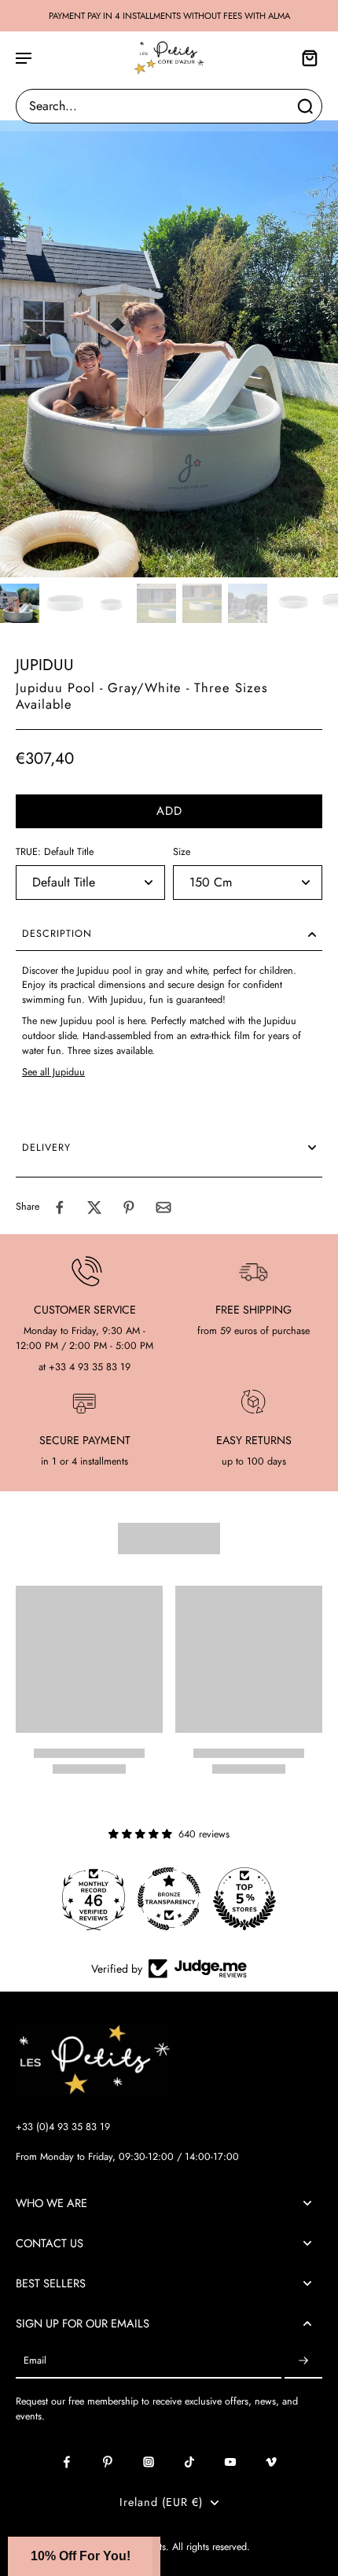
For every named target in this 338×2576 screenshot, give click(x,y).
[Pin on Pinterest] (129, 1207)
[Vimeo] (271, 2462)
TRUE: (55, 852)
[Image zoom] (169, 349)
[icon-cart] (305, 57)
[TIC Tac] (189, 2462)
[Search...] (305, 106)
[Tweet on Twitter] (94, 1207)
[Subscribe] (303, 2361)
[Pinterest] (108, 2462)
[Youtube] (230, 2462)
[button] (169, 811)
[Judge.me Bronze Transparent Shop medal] (169, 1899)
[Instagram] (149, 2462)
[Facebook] (67, 2462)
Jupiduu (45, 665)
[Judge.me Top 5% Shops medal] (244, 1899)
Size (182, 852)
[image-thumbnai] (20, 603)
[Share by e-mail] (163, 1207)
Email (35, 2361)
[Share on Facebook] (60, 1207)
